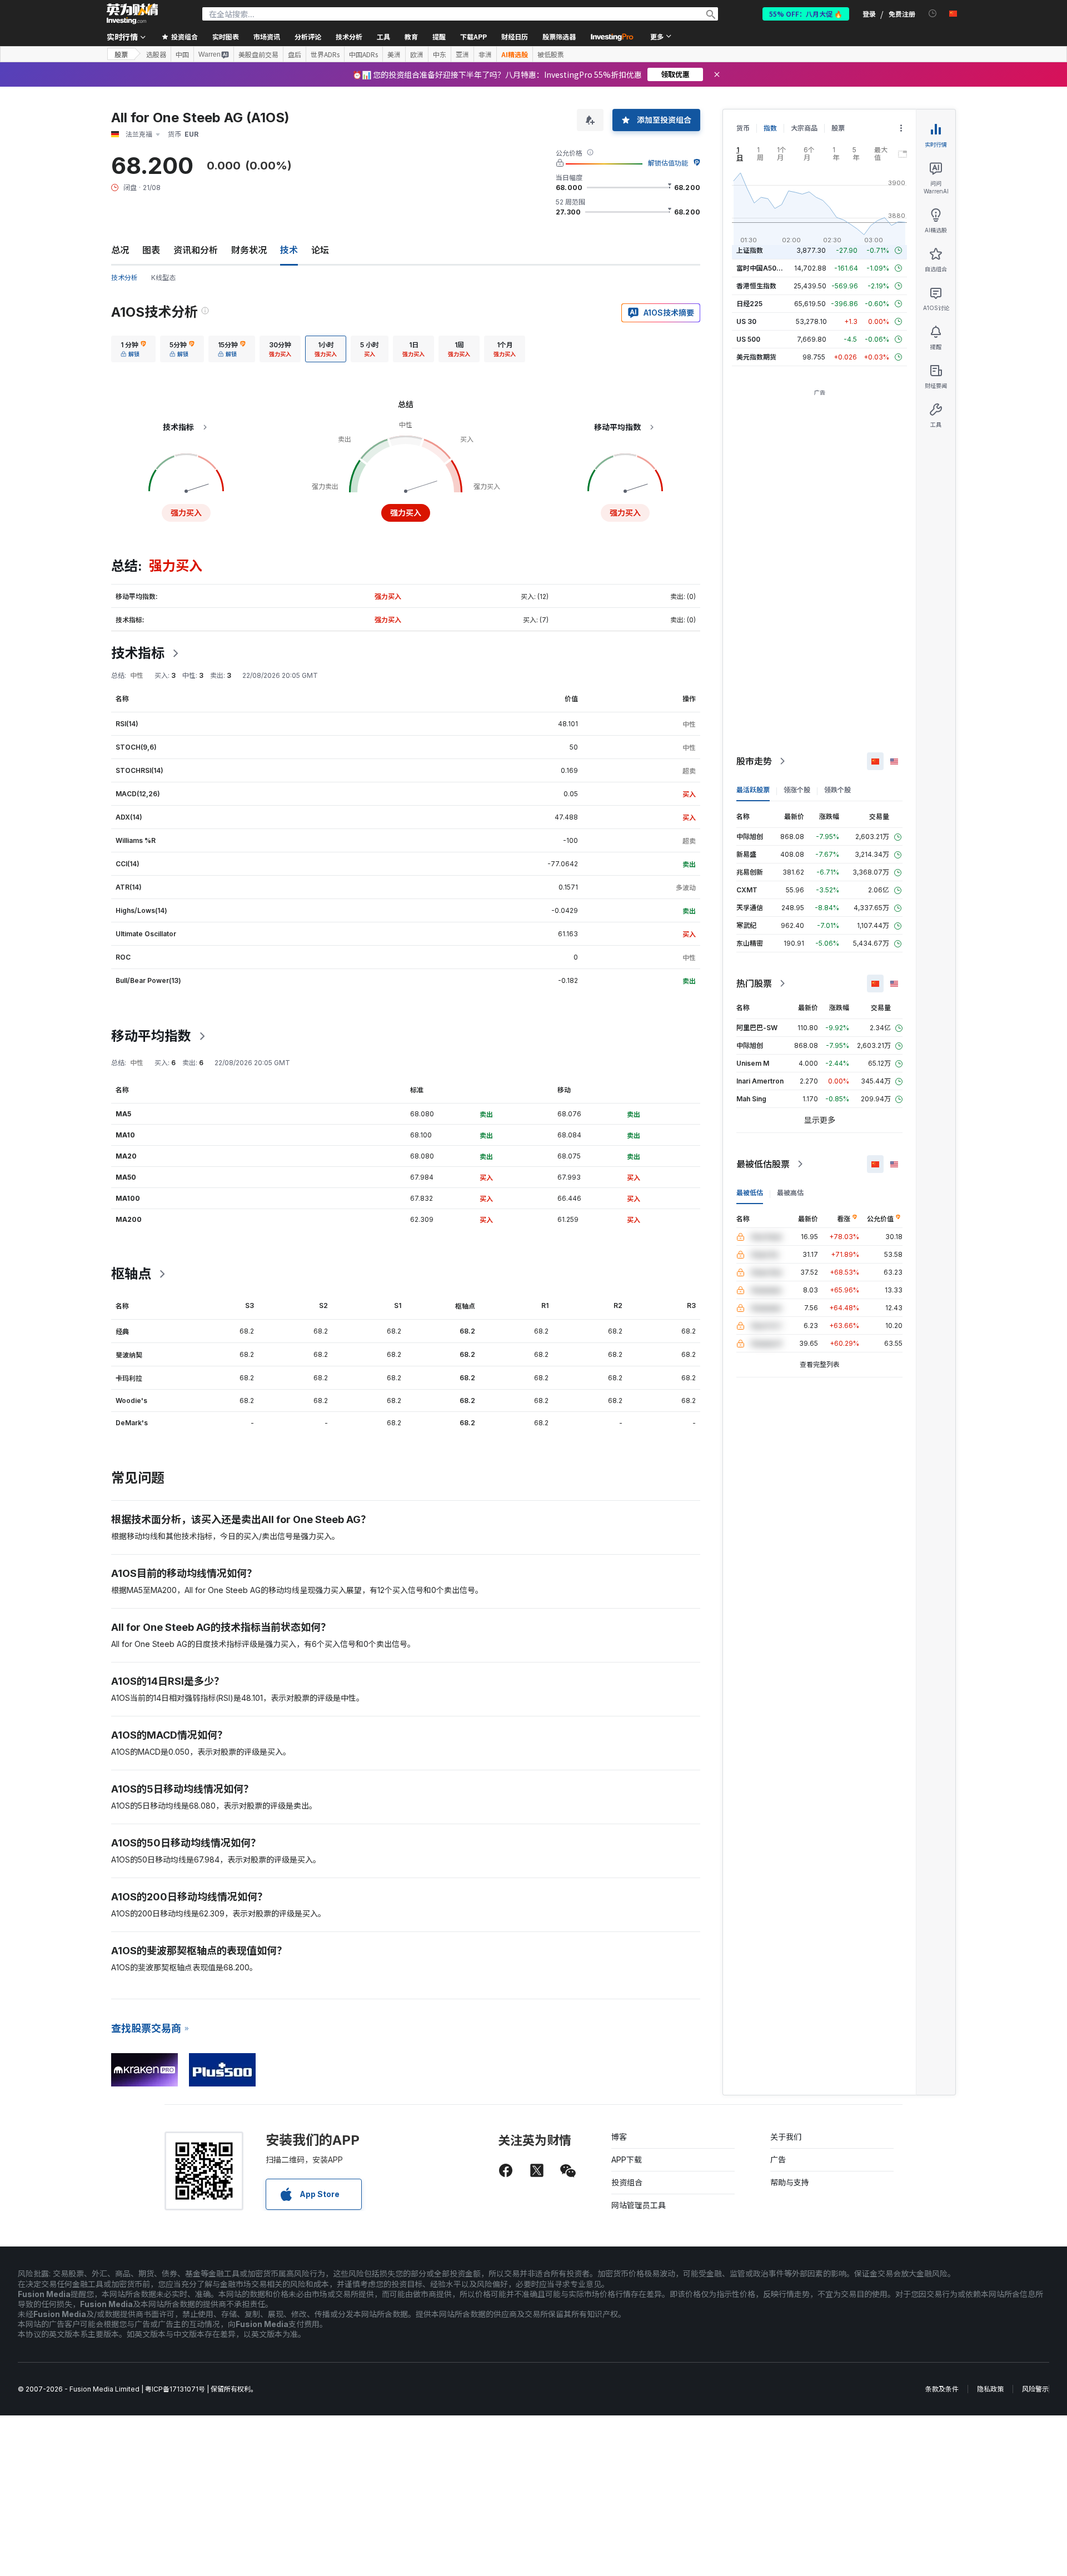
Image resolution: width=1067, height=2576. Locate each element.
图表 (151, 250)
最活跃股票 (753, 790)
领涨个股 (797, 790)
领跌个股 (837, 790)
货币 (743, 128)
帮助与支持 (790, 2182)
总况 (120, 250)
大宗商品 (804, 128)
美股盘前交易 (258, 54)
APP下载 (627, 2160)
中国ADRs (363, 54)
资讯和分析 (196, 250)
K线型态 (163, 278)
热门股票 (754, 984)
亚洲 (462, 54)
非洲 (485, 54)
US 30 (746, 321)
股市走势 (754, 761)
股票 (121, 54)
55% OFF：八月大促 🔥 (806, 14)
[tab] (133, 349)
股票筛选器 (559, 36)
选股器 (156, 54)
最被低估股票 (763, 1164)
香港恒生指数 (756, 286)
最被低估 (750, 1193)
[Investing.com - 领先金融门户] (132, 14)
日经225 (749, 304)
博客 (619, 2137)
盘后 (295, 54)
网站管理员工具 (639, 2205)
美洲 (394, 54)
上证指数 (750, 250)
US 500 (748, 339)
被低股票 (551, 54)
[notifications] (933, 14)
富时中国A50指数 (763, 268)
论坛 (320, 250)
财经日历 (515, 36)
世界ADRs (325, 54)
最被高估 (790, 1193)
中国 (182, 54)
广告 (778, 2160)
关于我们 (786, 2137)
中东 (440, 54)
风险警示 (1035, 2389)
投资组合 (627, 2182)
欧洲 (417, 54)
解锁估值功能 (668, 163)
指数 (770, 128)
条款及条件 (942, 2389)
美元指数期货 (756, 357)
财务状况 (249, 250)
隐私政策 (990, 2389)
